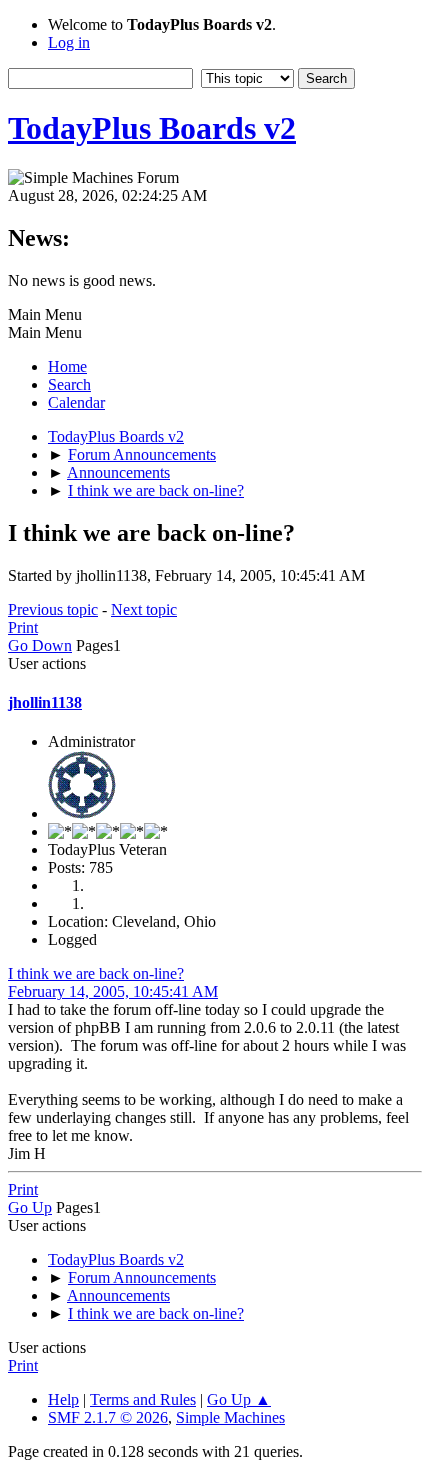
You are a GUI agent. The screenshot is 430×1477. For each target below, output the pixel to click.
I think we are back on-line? (96, 973)
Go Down (40, 645)
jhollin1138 (45, 702)
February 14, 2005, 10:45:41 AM (113, 991)
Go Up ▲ (239, 1399)
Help (63, 1399)
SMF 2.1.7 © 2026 (108, 1417)
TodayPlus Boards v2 (152, 128)
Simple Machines (230, 1417)
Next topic (144, 609)
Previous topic (53, 609)
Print (23, 627)
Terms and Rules (143, 1399)
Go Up (30, 1207)
